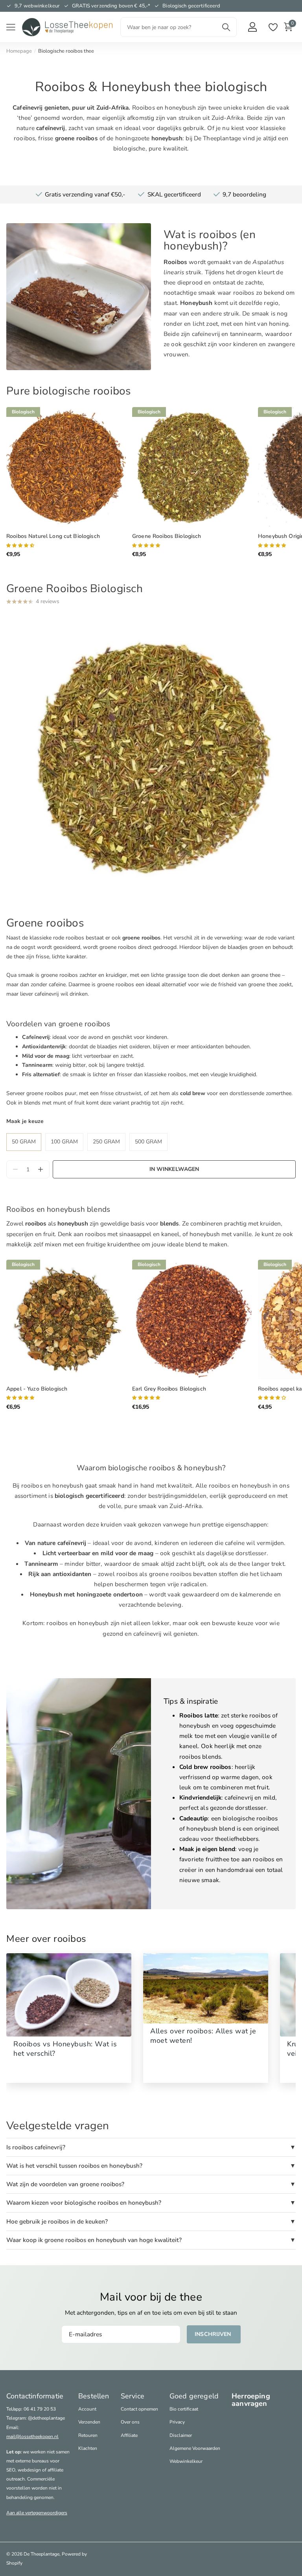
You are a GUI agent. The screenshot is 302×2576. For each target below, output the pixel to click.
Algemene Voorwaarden (195, 2448)
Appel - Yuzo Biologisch (37, 1389)
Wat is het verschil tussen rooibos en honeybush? (74, 2166)
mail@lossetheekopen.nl (32, 2437)
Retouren (88, 2435)
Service (133, 2396)
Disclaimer (181, 2435)
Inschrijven (214, 2334)
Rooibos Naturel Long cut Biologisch (53, 536)
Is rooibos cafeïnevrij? (36, 2147)
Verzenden (89, 2422)
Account (87, 2409)
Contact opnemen (139, 2409)
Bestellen (94, 2396)
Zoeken (226, 27)
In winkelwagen (174, 1169)
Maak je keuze (25, 1121)
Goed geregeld (194, 2396)
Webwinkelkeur (186, 2461)
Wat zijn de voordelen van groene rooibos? (65, 2184)
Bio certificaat (184, 2409)
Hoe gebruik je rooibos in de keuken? (57, 2221)
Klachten (88, 2448)
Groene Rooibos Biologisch (167, 536)
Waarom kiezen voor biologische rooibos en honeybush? (84, 2203)
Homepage (19, 51)
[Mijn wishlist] (273, 27)
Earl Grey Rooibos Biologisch (169, 1389)
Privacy (177, 2422)
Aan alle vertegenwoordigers (37, 2513)
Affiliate (129, 2435)
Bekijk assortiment (11, 27)
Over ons (130, 2422)
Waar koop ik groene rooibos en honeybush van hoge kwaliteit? (94, 2240)
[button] (40, 1170)
